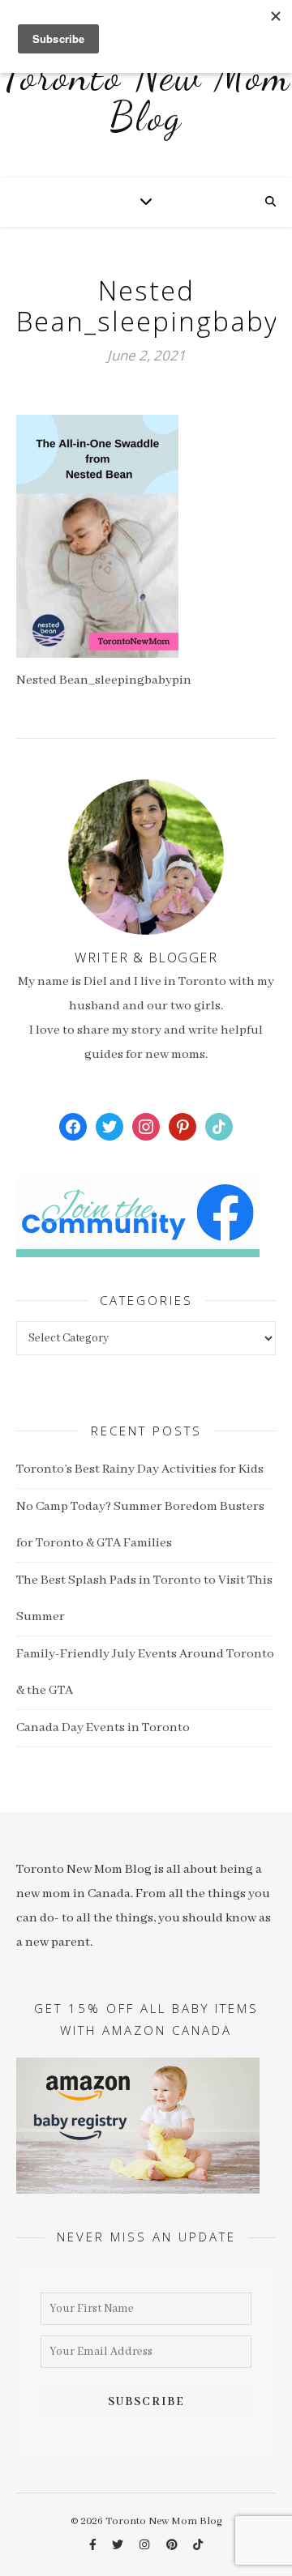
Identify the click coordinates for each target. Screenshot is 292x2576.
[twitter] (119, 2546)
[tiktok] (198, 2546)
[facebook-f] (94, 2546)
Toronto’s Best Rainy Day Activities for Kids (140, 1469)
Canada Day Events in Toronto (103, 1728)
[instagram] (146, 2546)
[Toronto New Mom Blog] (146, 105)
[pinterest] (173, 2546)
